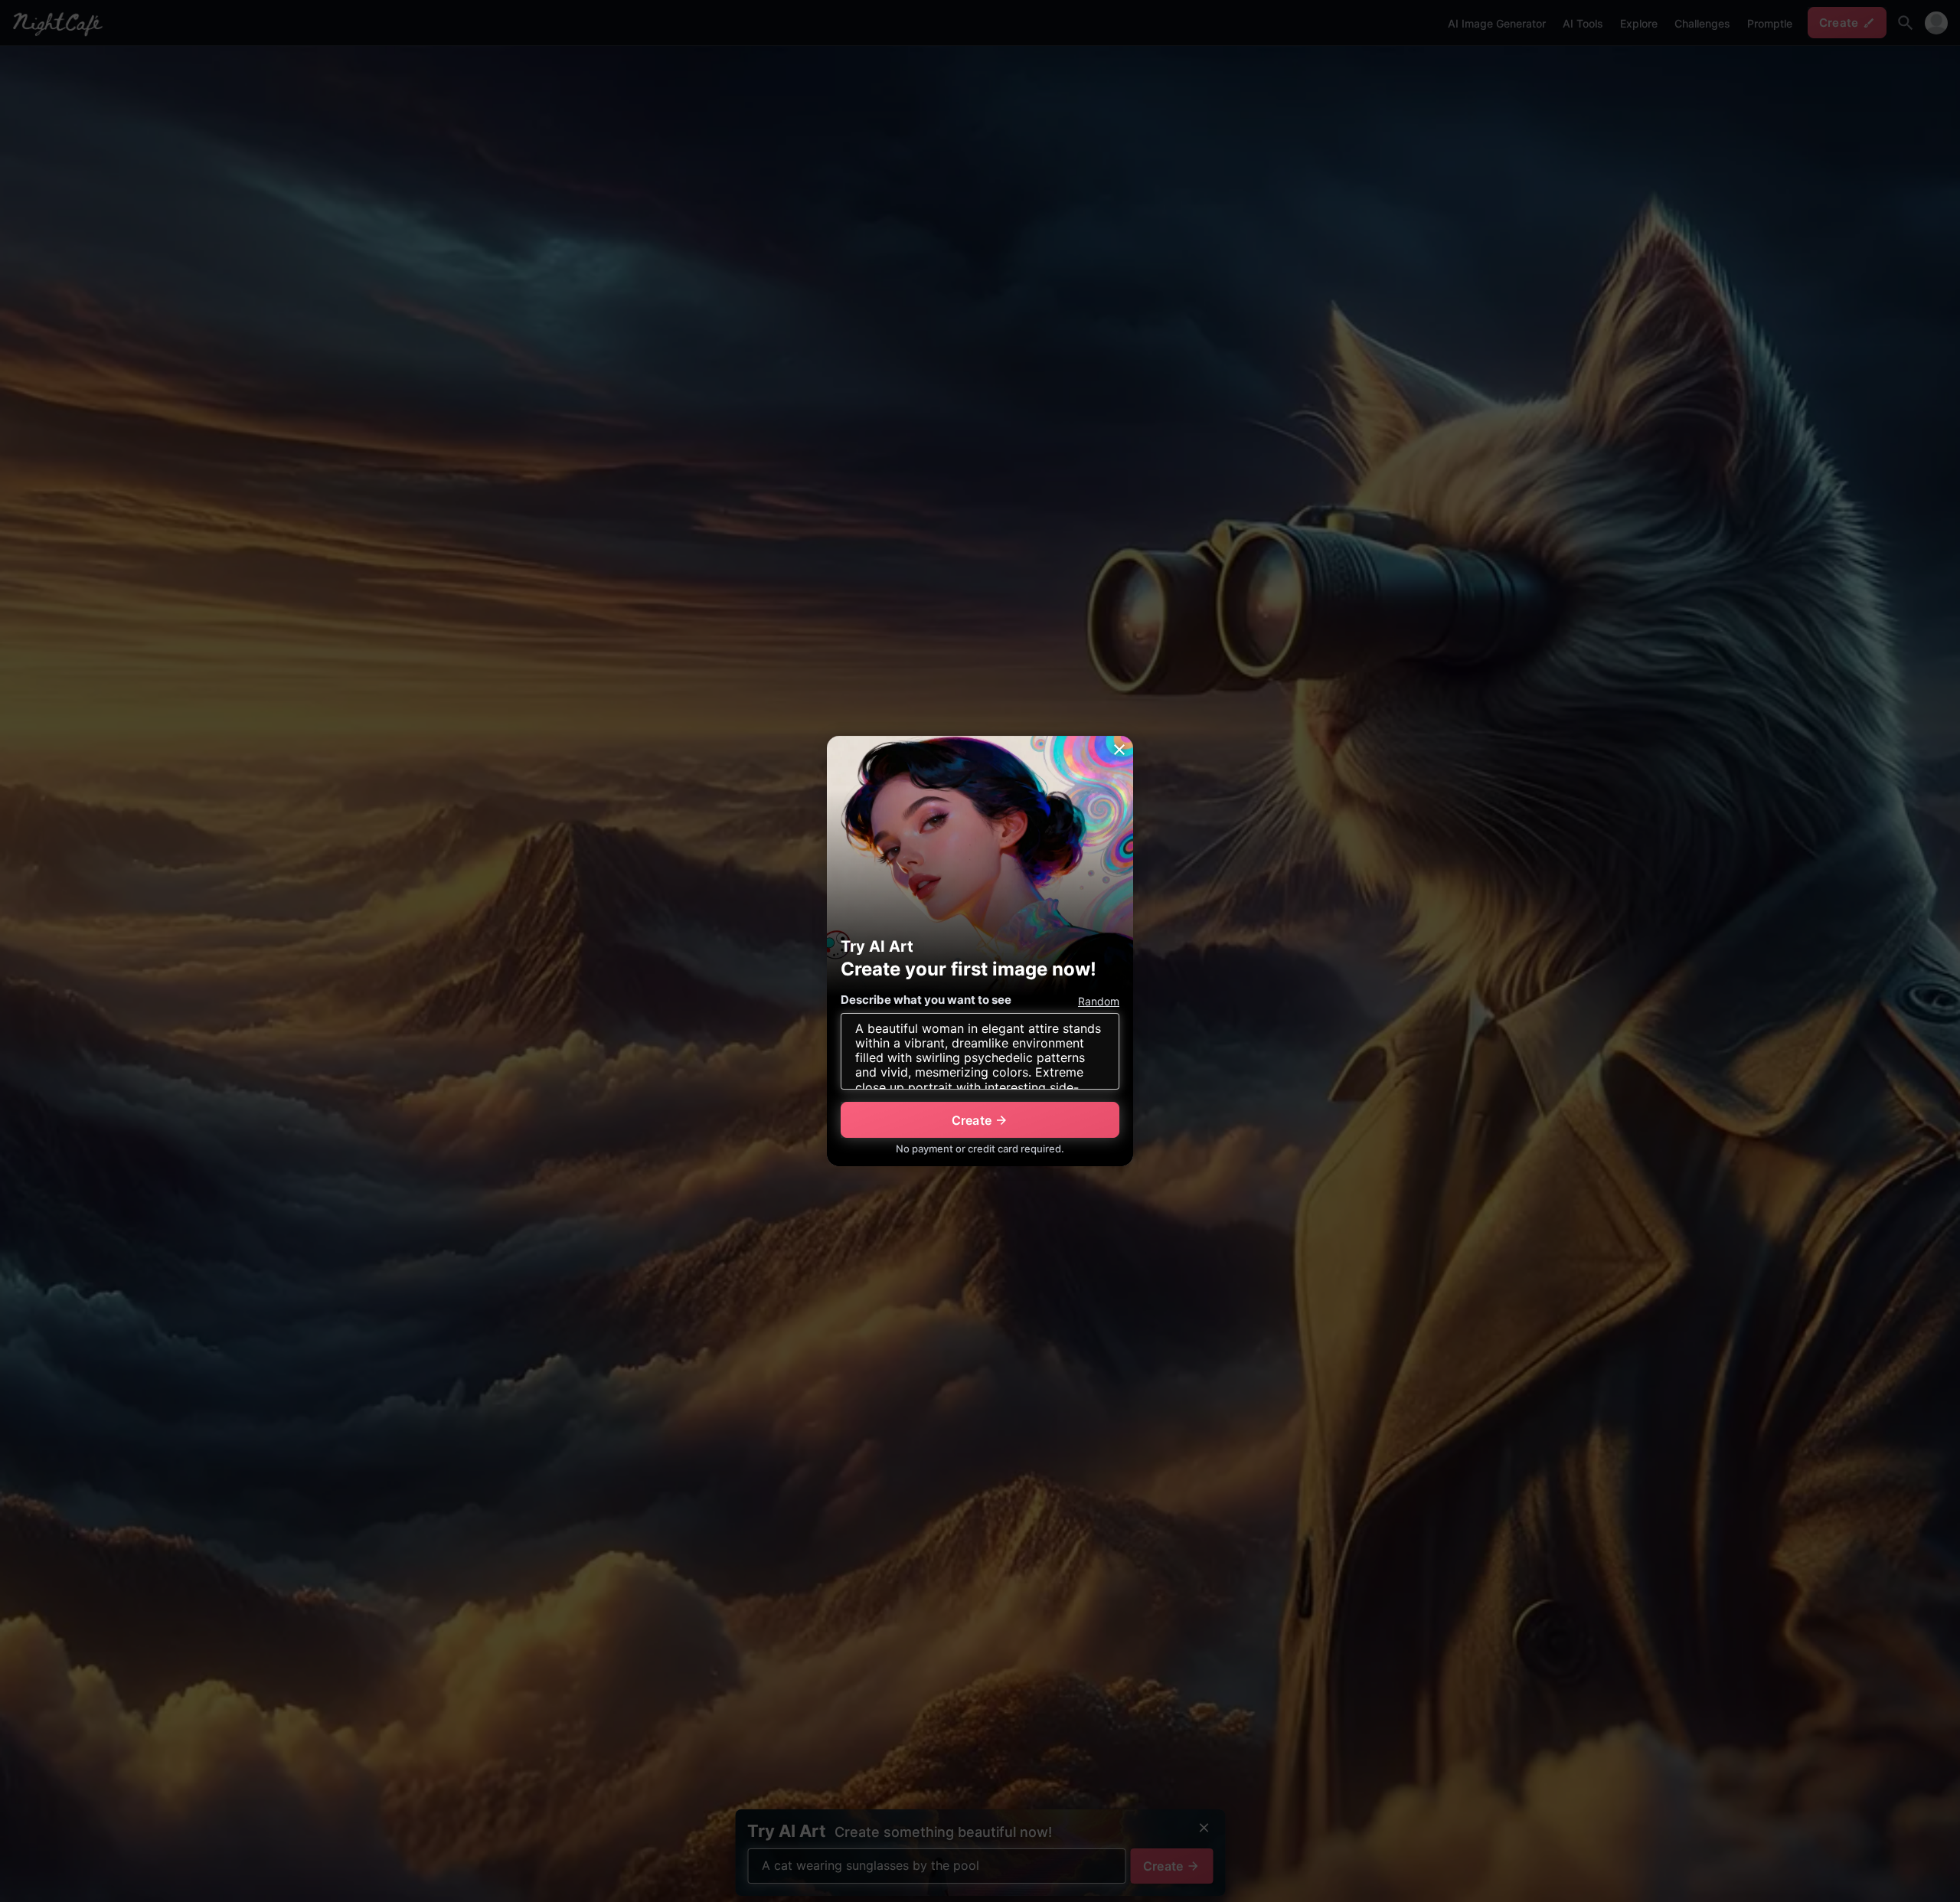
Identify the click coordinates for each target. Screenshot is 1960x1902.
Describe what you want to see (926, 1000)
